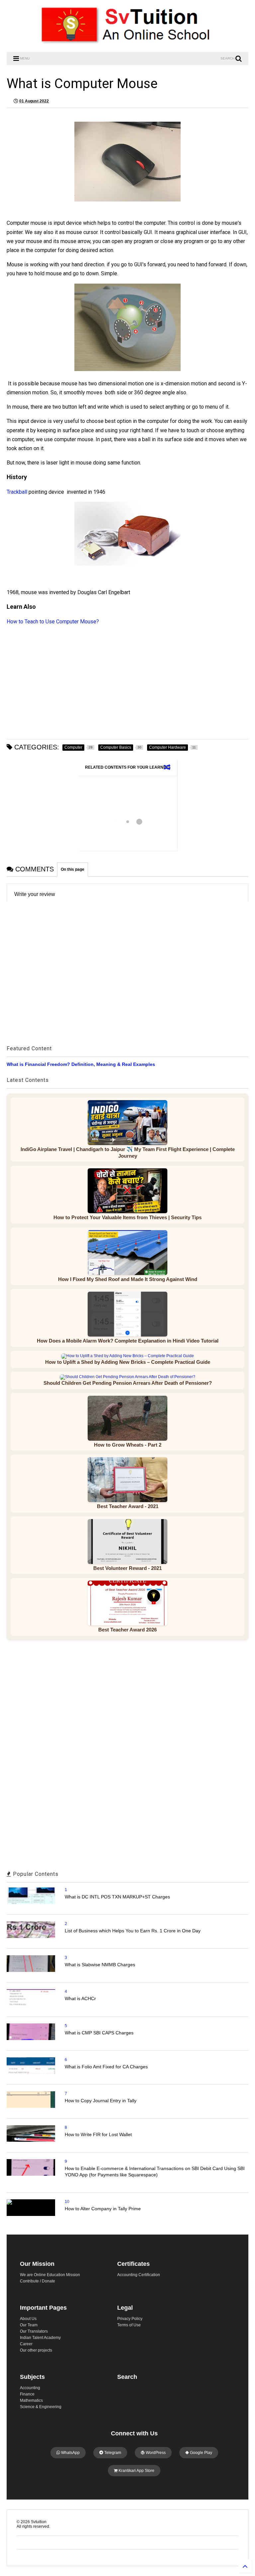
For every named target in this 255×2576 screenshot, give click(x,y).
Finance (27, 2394)
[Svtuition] (127, 44)
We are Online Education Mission (50, 2275)
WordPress (155, 2453)
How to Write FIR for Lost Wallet (98, 2134)
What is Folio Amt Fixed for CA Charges (106, 2067)
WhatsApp (70, 2453)
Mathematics (31, 2400)
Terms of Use (129, 2325)
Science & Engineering (41, 2407)
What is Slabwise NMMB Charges (100, 1965)
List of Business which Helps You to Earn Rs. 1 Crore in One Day (133, 1931)
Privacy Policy (130, 2319)
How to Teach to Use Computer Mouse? (53, 622)
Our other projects (36, 2350)
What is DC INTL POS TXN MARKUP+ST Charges (117, 1897)
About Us (28, 2319)
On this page (73, 869)
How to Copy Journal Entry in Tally (101, 2101)
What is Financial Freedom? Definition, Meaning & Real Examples (81, 1064)
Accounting (30, 2388)
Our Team (29, 2325)
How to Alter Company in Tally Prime (103, 2209)
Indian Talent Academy (40, 2338)
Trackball (18, 492)
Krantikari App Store (136, 2471)
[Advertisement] (127, 683)
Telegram (112, 2453)
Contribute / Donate (38, 2281)
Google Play (201, 2453)
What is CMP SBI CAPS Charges (99, 2033)
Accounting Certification (139, 2275)
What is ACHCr (80, 1998)
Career (26, 2344)
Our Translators (34, 2331)
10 (67, 2202)
